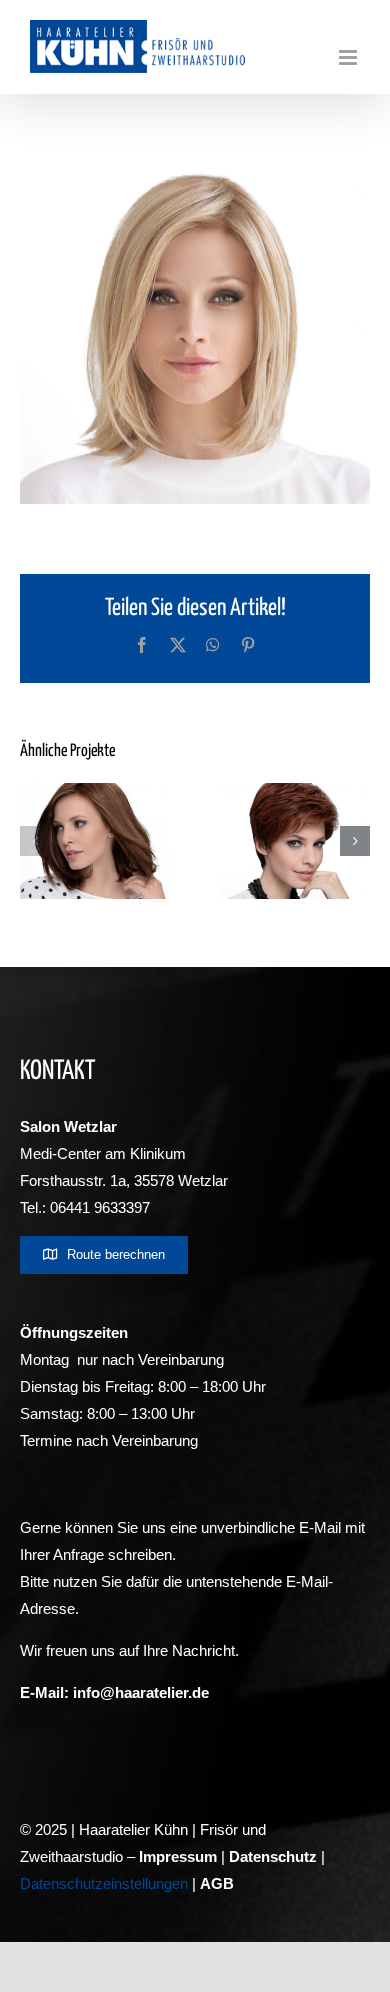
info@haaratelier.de (141, 1692)
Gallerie (170, 803)
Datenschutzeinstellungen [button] (104, 1883)
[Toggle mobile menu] (349, 57)
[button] (35, 841)
